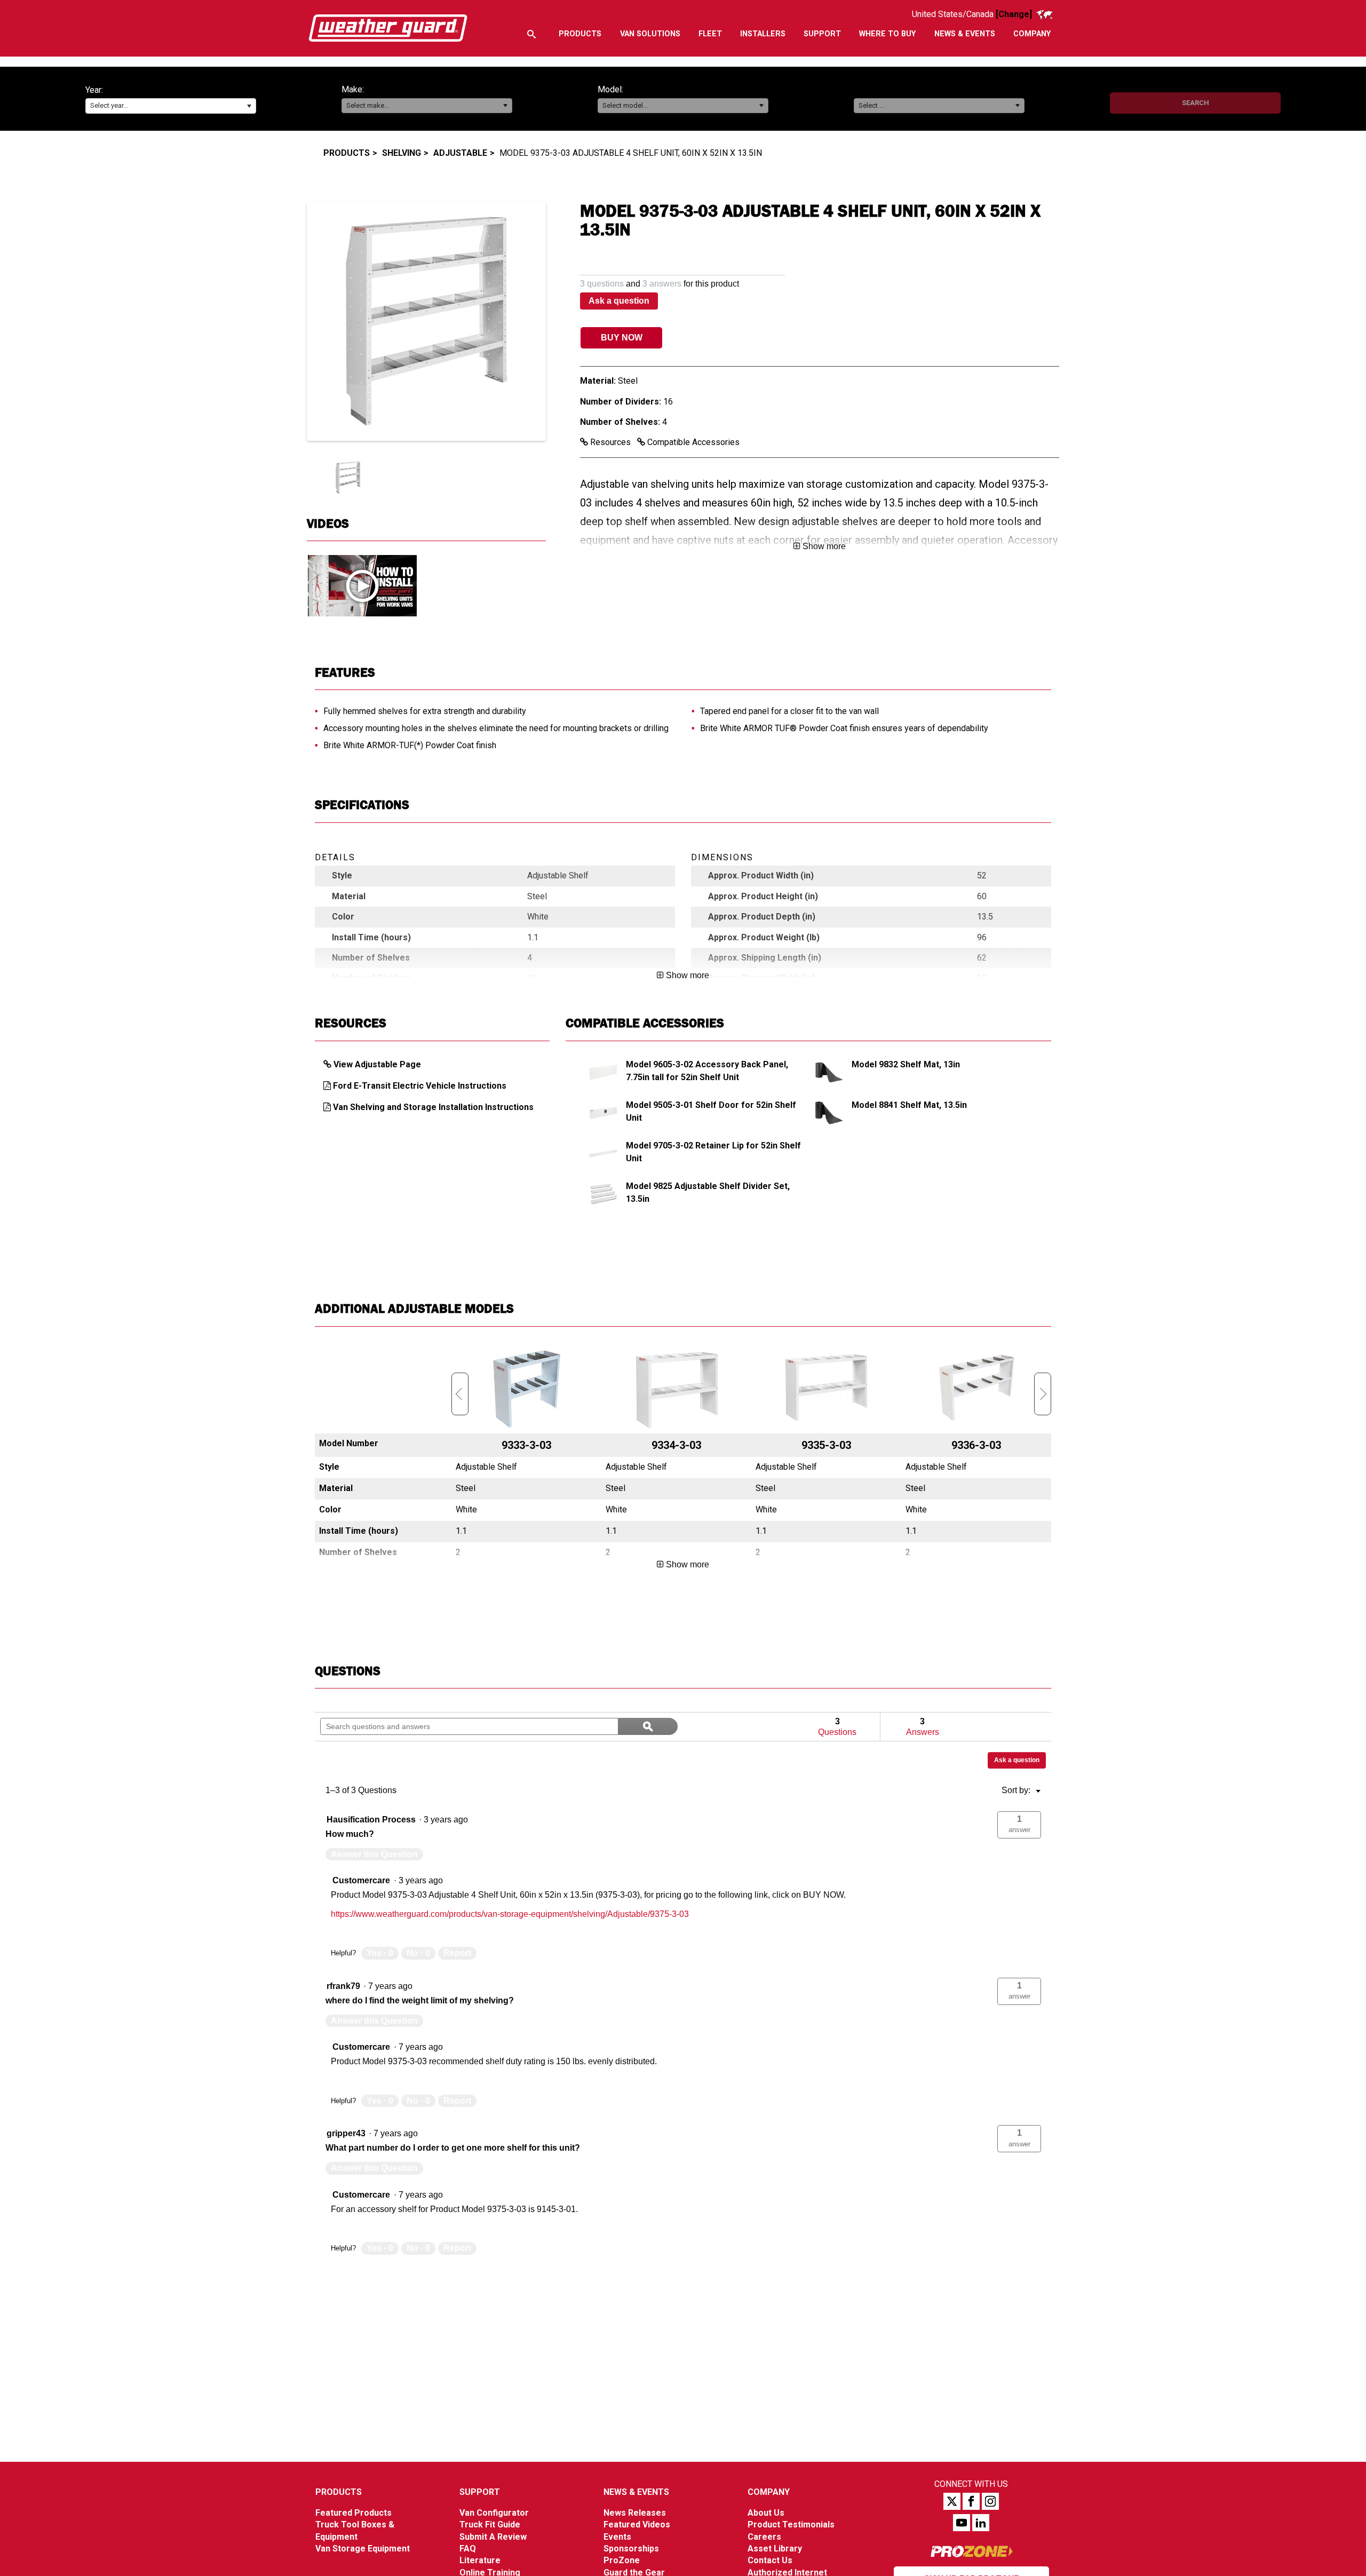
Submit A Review (493, 2537)
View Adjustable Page (377, 1064)
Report (457, 1953)
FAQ (468, 2549)
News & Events (636, 2492)
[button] (249, 106)
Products (347, 153)
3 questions (602, 284)
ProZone (622, 2560)
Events (617, 2537)
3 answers (662, 284)
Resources (610, 442)
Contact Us (770, 2560)
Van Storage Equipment (363, 2549)
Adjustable (460, 153)
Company (769, 2492)
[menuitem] (580, 34)
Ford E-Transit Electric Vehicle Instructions (420, 1086)
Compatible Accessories (692, 442)
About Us (766, 2513)
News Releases (635, 2513)
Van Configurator (494, 2513)
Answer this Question (374, 1854)
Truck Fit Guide (490, 2525)
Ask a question (619, 301)
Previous (460, 1394)
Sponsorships (631, 2549)
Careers (764, 2537)
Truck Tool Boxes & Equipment (355, 2530)
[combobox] (171, 106)
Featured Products (354, 2513)
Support (480, 2492)
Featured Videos (637, 2525)
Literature (480, 2560)
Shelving (402, 153)
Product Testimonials (791, 2525)
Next (1043, 1394)
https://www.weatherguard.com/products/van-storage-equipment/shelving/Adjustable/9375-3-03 (510, 1914)
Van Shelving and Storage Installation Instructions (433, 1107)
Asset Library (775, 2549)
